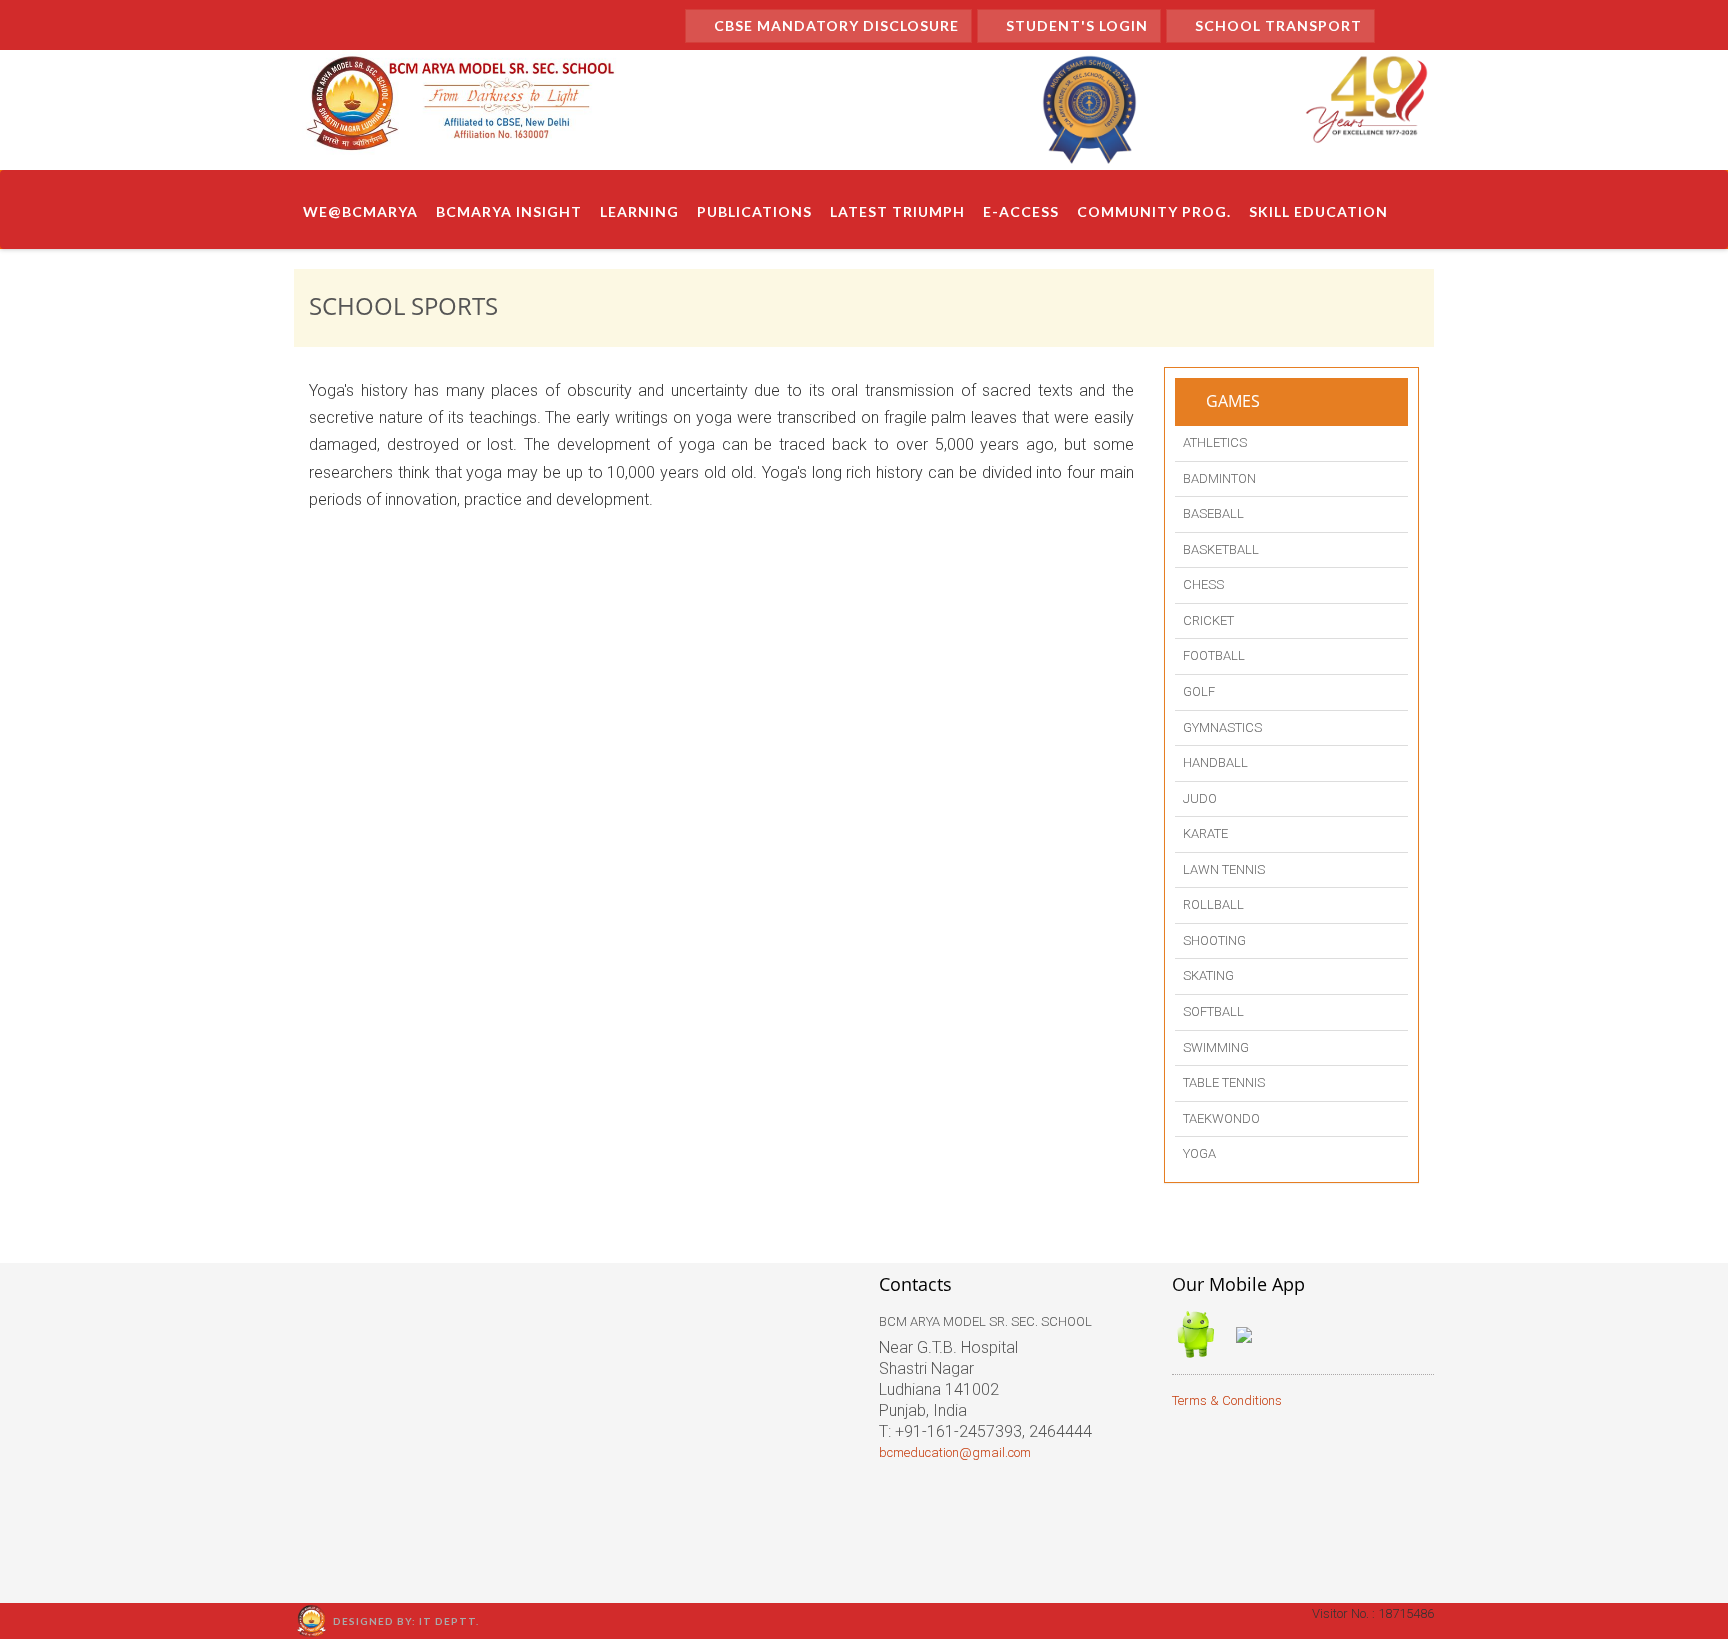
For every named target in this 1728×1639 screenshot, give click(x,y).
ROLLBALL (1213, 904)
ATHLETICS (1215, 442)
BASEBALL (1213, 513)
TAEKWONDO (1221, 1118)
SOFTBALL (1213, 1011)
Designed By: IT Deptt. (406, 1621)
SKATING (1208, 975)
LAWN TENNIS (1224, 869)
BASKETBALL (1221, 549)
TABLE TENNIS (1224, 1082)
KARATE (1205, 833)
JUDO (1200, 798)
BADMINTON (1219, 478)
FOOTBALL (1214, 655)
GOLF (1199, 691)
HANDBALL (1215, 762)
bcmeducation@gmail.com (955, 1452)
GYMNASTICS (1222, 727)
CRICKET (1208, 620)
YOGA (1199, 1153)
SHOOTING (1214, 940)
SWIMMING (1216, 1047)
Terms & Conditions (1227, 1400)
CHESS (1203, 584)
